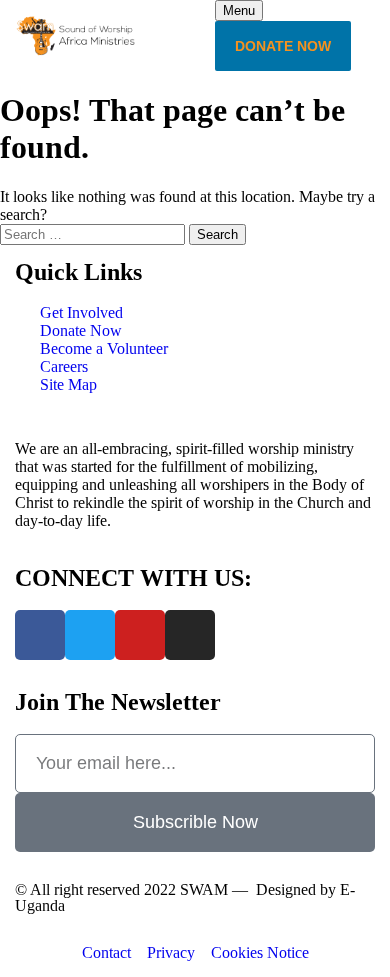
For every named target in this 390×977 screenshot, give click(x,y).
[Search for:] (94, 233)
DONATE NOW (283, 46)
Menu (239, 10)
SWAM (204, 889)
